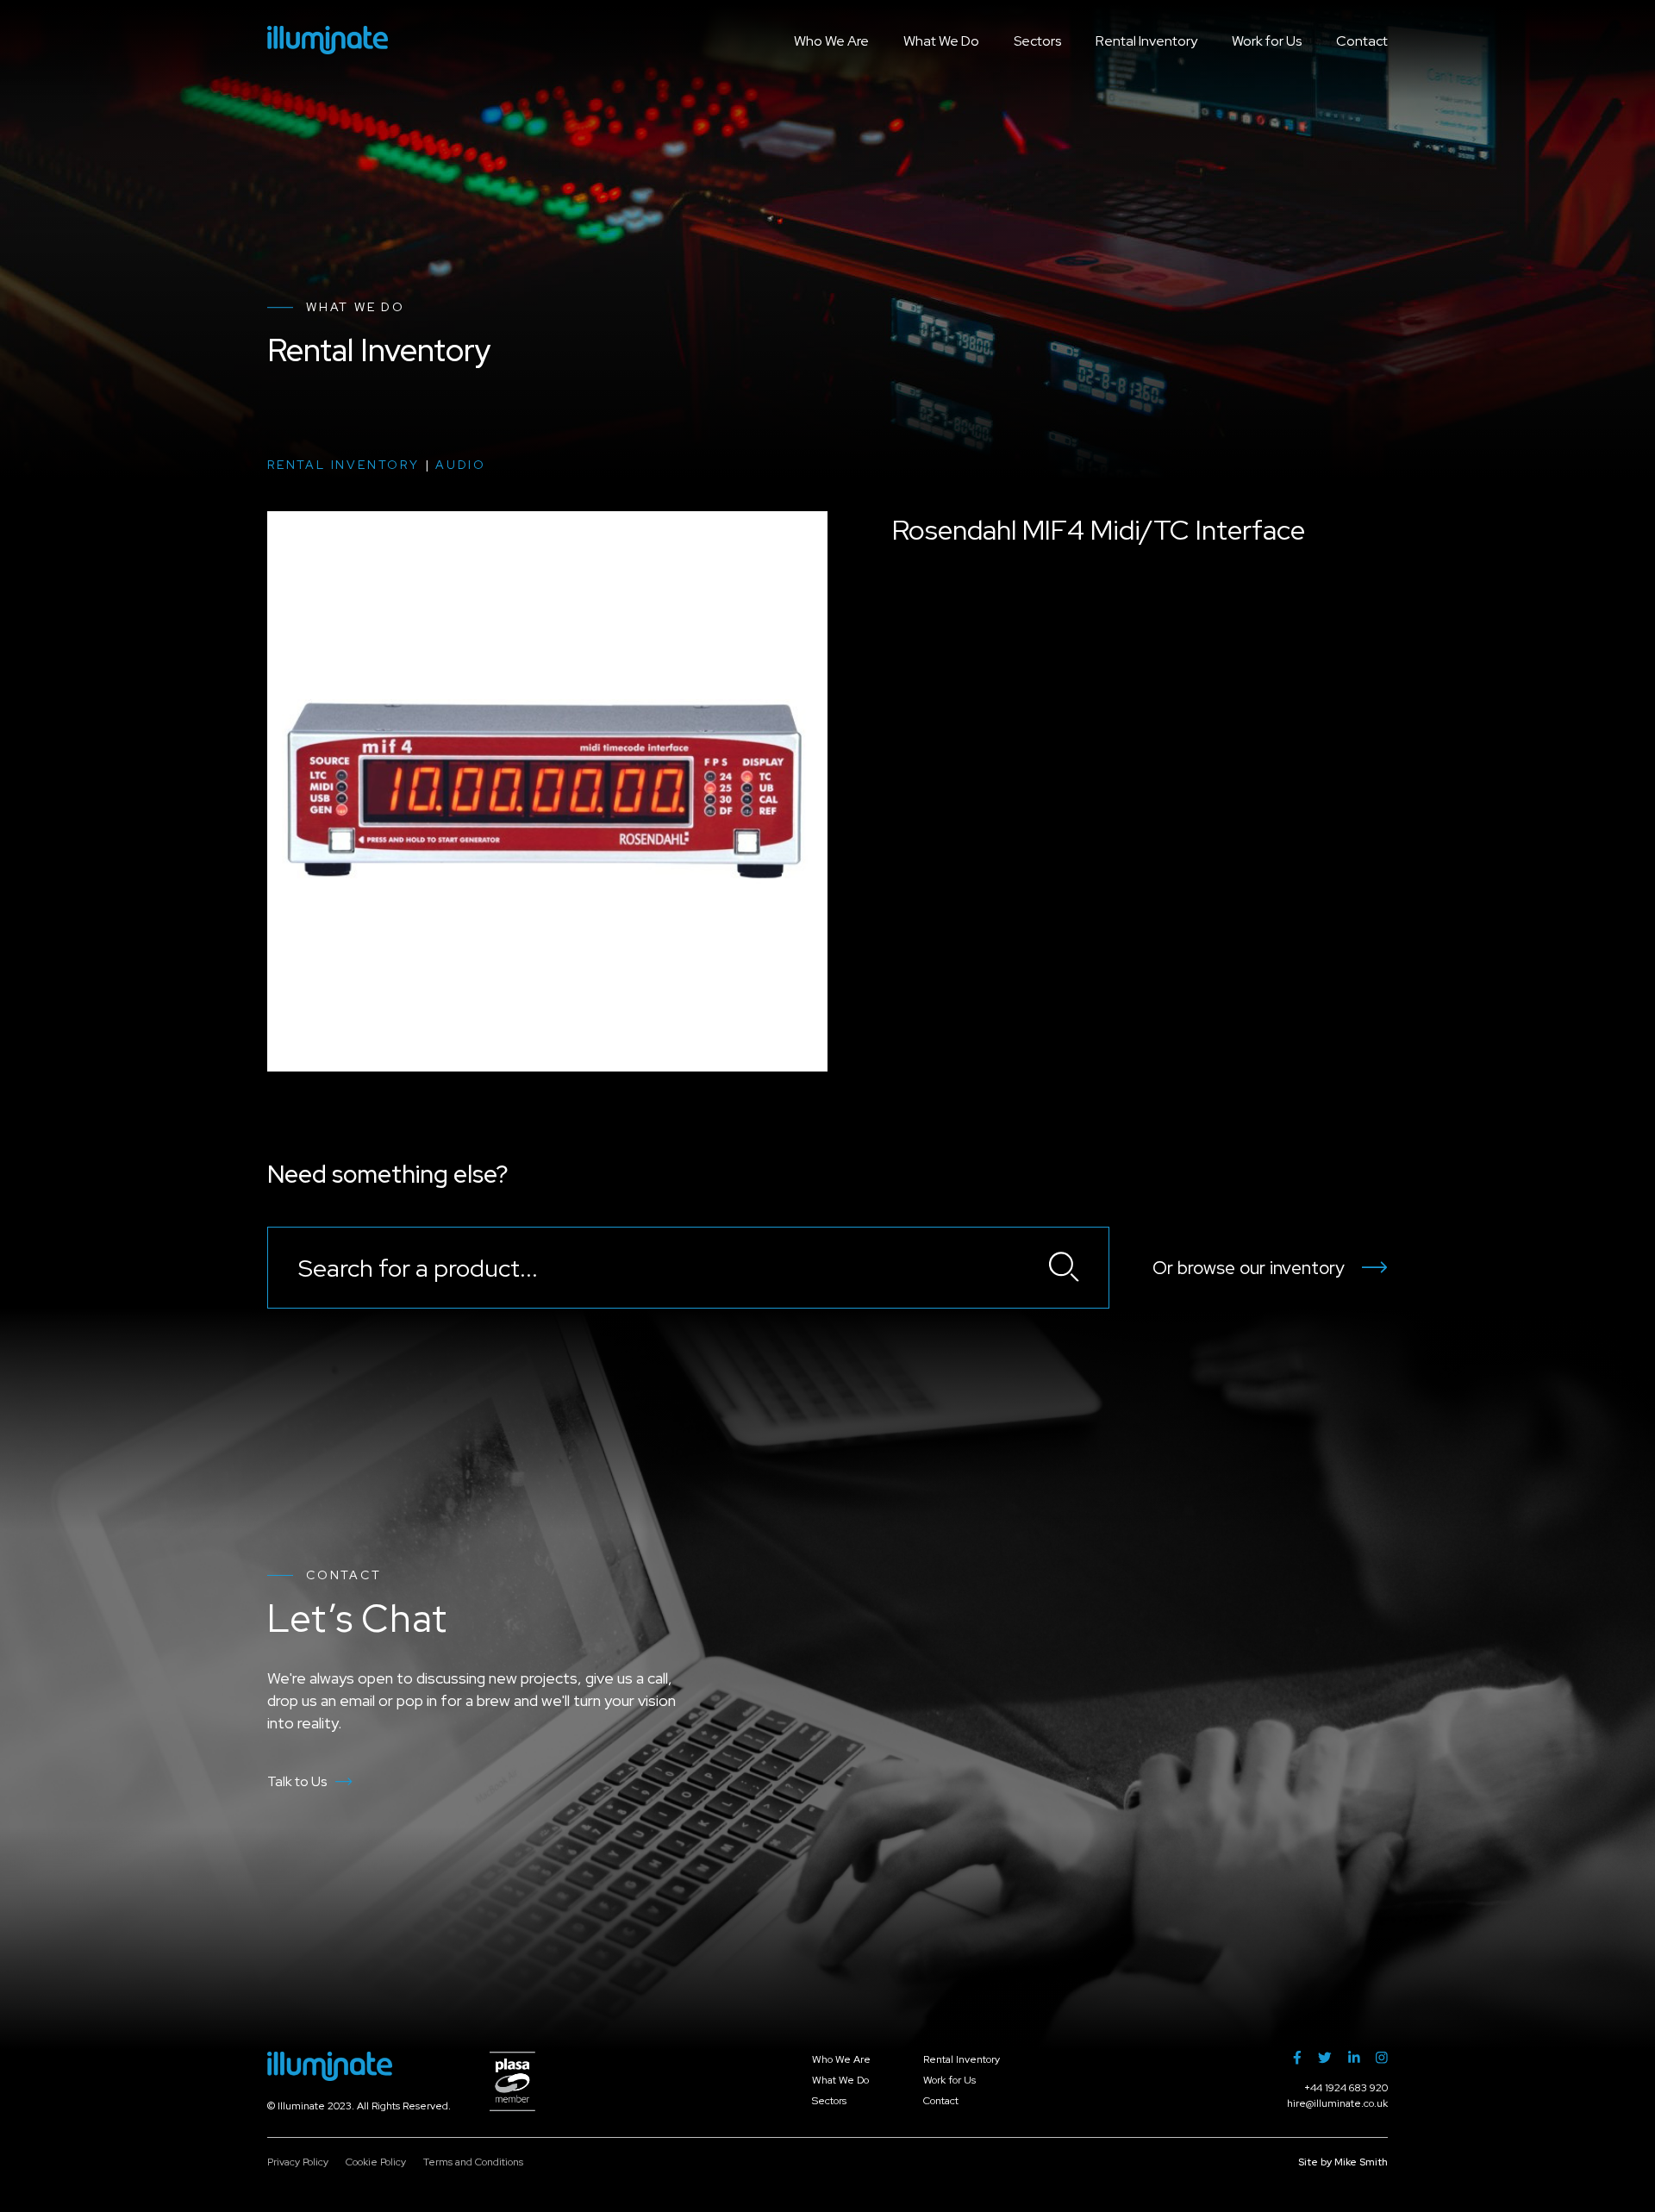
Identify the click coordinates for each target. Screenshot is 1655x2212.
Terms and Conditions (473, 2162)
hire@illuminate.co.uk (1337, 2103)
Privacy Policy (298, 2162)
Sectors (1037, 41)
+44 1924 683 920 (1346, 2088)
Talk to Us (297, 1781)
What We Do (941, 41)
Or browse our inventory (1249, 1268)
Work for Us (1267, 41)
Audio (461, 465)
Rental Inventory (1146, 41)
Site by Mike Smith (1343, 2162)
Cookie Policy (376, 2162)
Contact (1362, 41)
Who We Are (831, 41)
